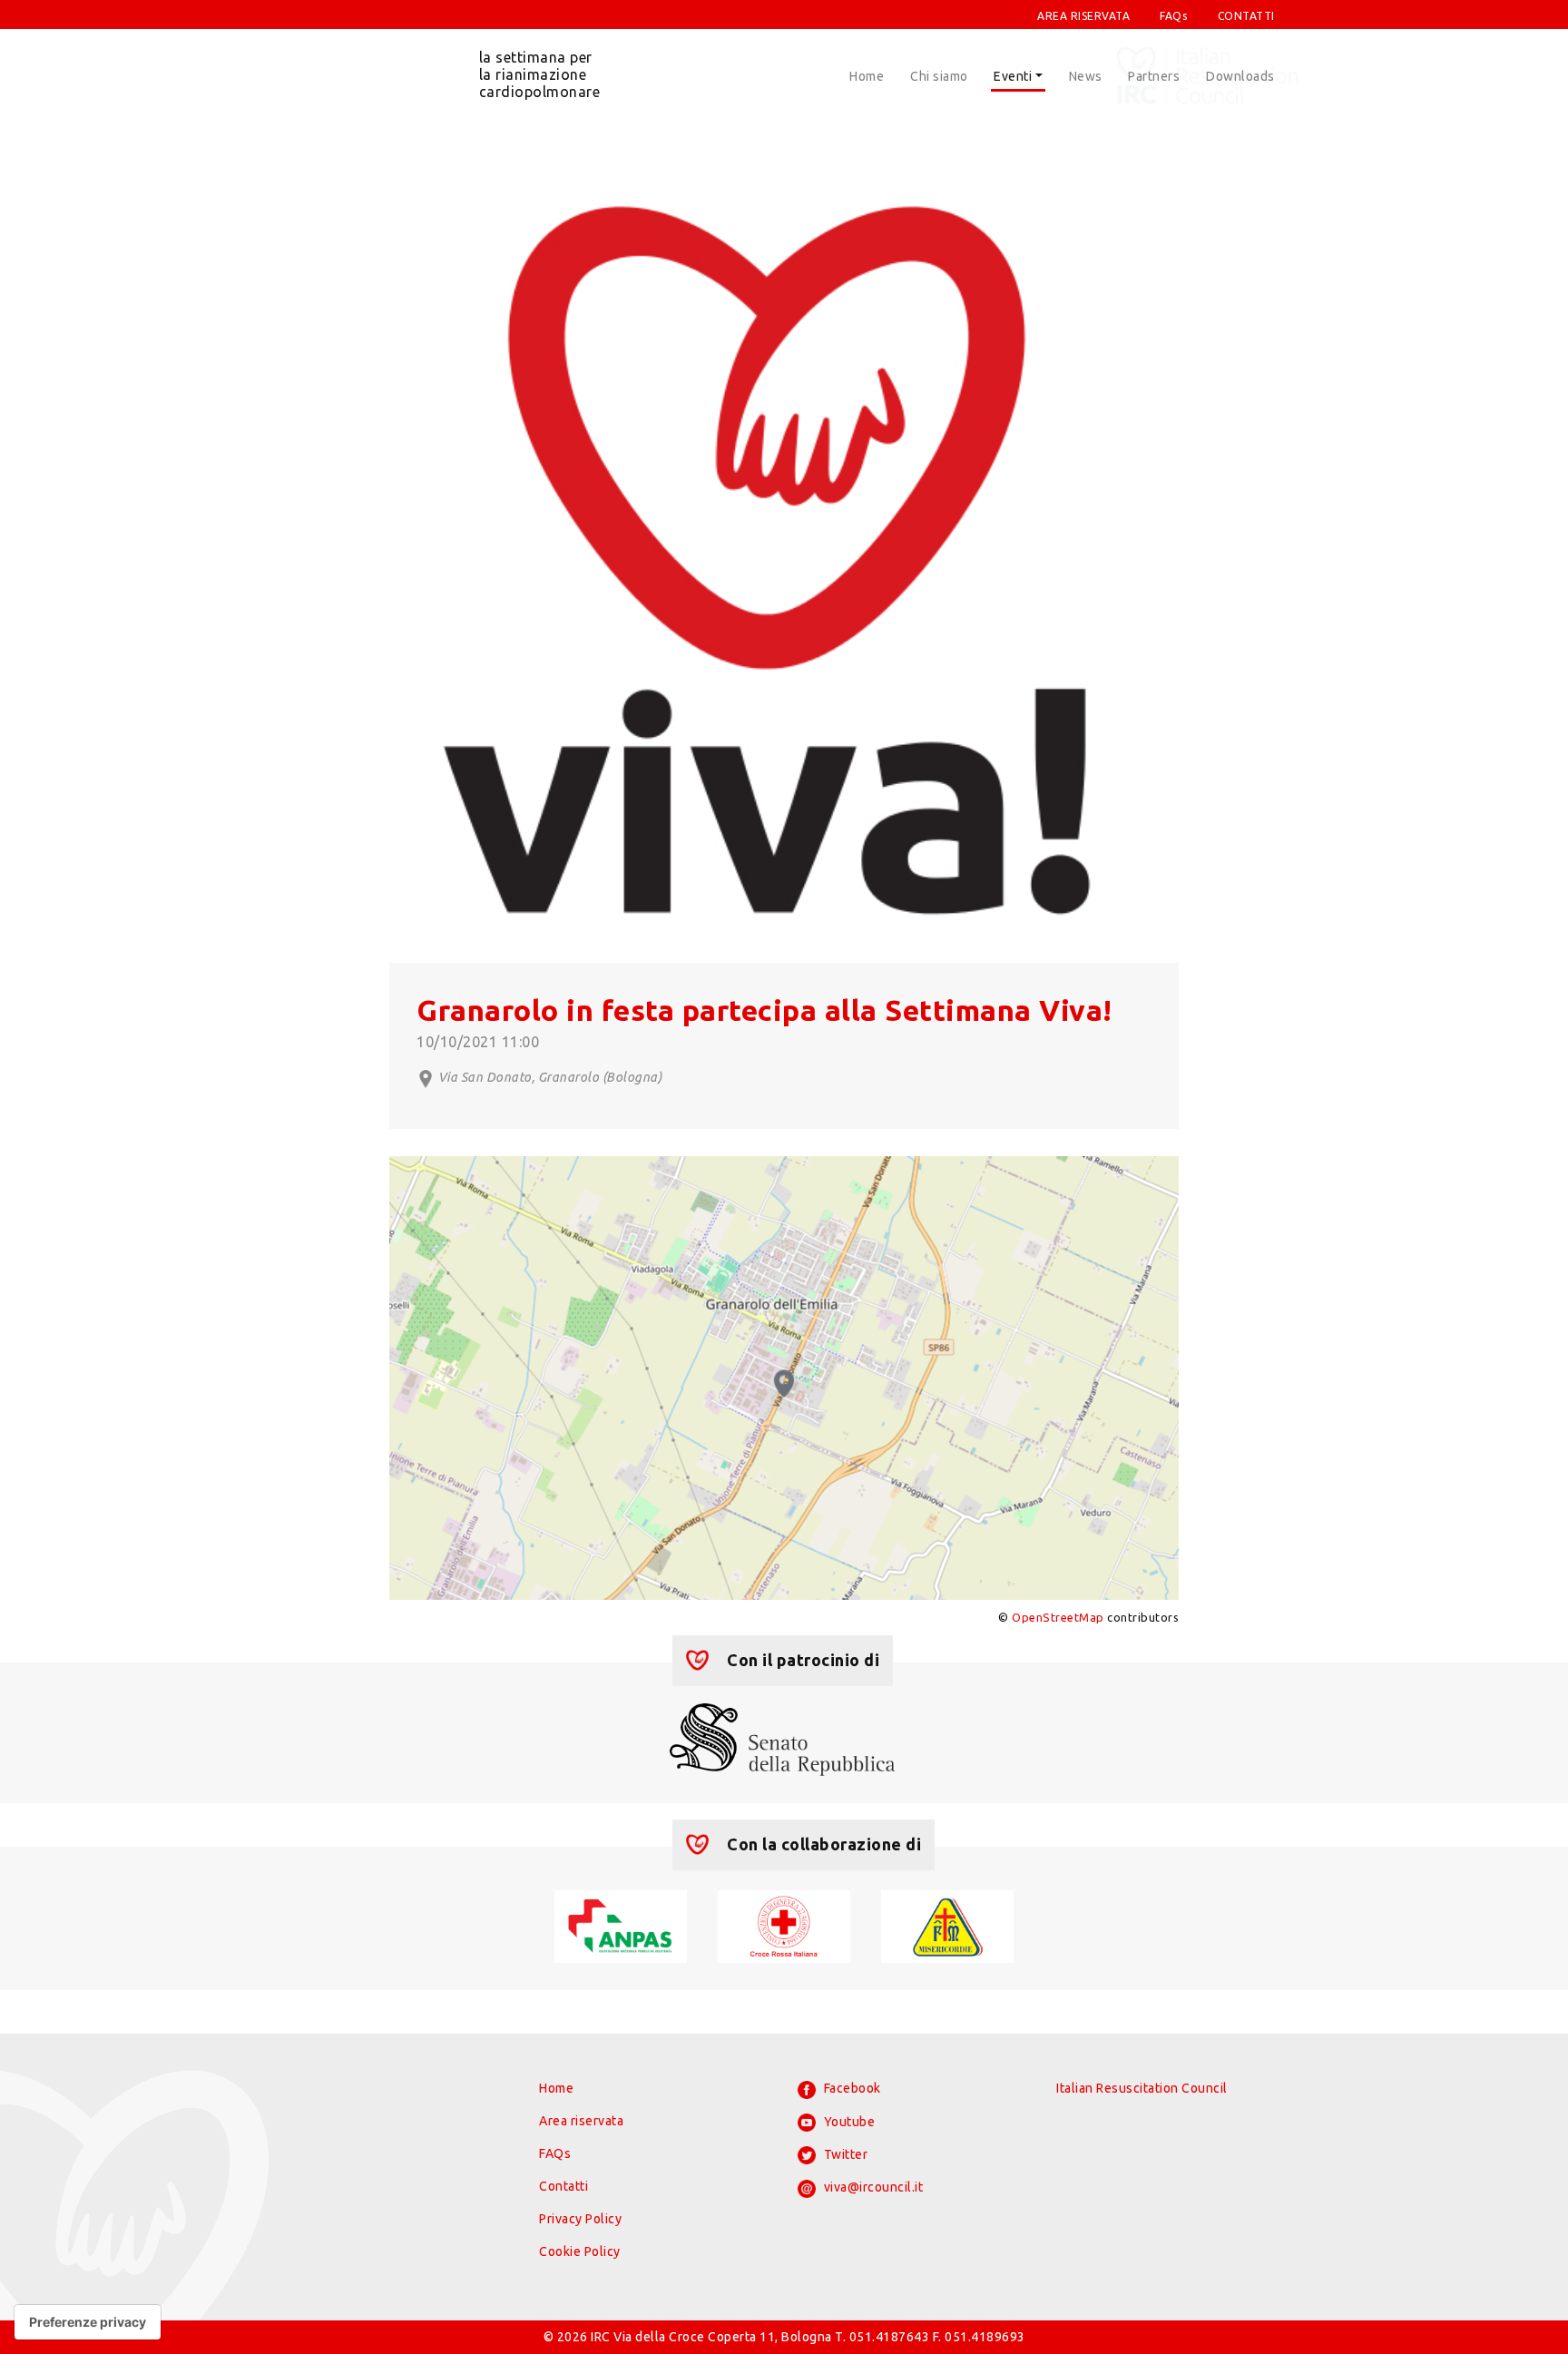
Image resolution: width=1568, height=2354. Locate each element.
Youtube (848, 2122)
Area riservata (581, 2121)
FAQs (1173, 16)
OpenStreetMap (1058, 1617)
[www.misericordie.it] (947, 1926)
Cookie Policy (580, 2251)
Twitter (844, 2154)
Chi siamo (939, 76)
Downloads (1240, 76)
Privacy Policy (580, 2219)
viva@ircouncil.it (872, 2187)
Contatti (563, 2186)
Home (867, 76)
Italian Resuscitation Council (1142, 2088)
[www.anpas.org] (620, 1926)
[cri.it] (784, 1926)
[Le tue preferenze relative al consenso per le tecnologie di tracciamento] (88, 2322)
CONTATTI (1246, 16)
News (1086, 76)
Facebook (851, 2088)
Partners (1154, 76)
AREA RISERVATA (1083, 16)
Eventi (1013, 76)
